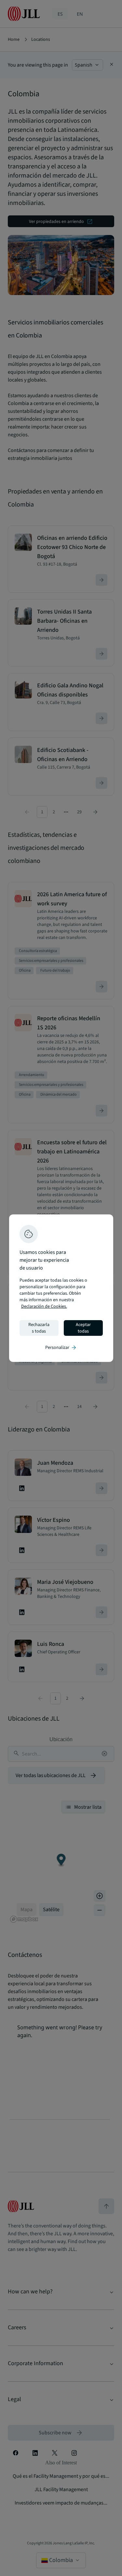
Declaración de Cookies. (44, 1306)
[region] (61, 1288)
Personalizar (61, 1348)
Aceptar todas (83, 1328)
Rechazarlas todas (39, 1328)
